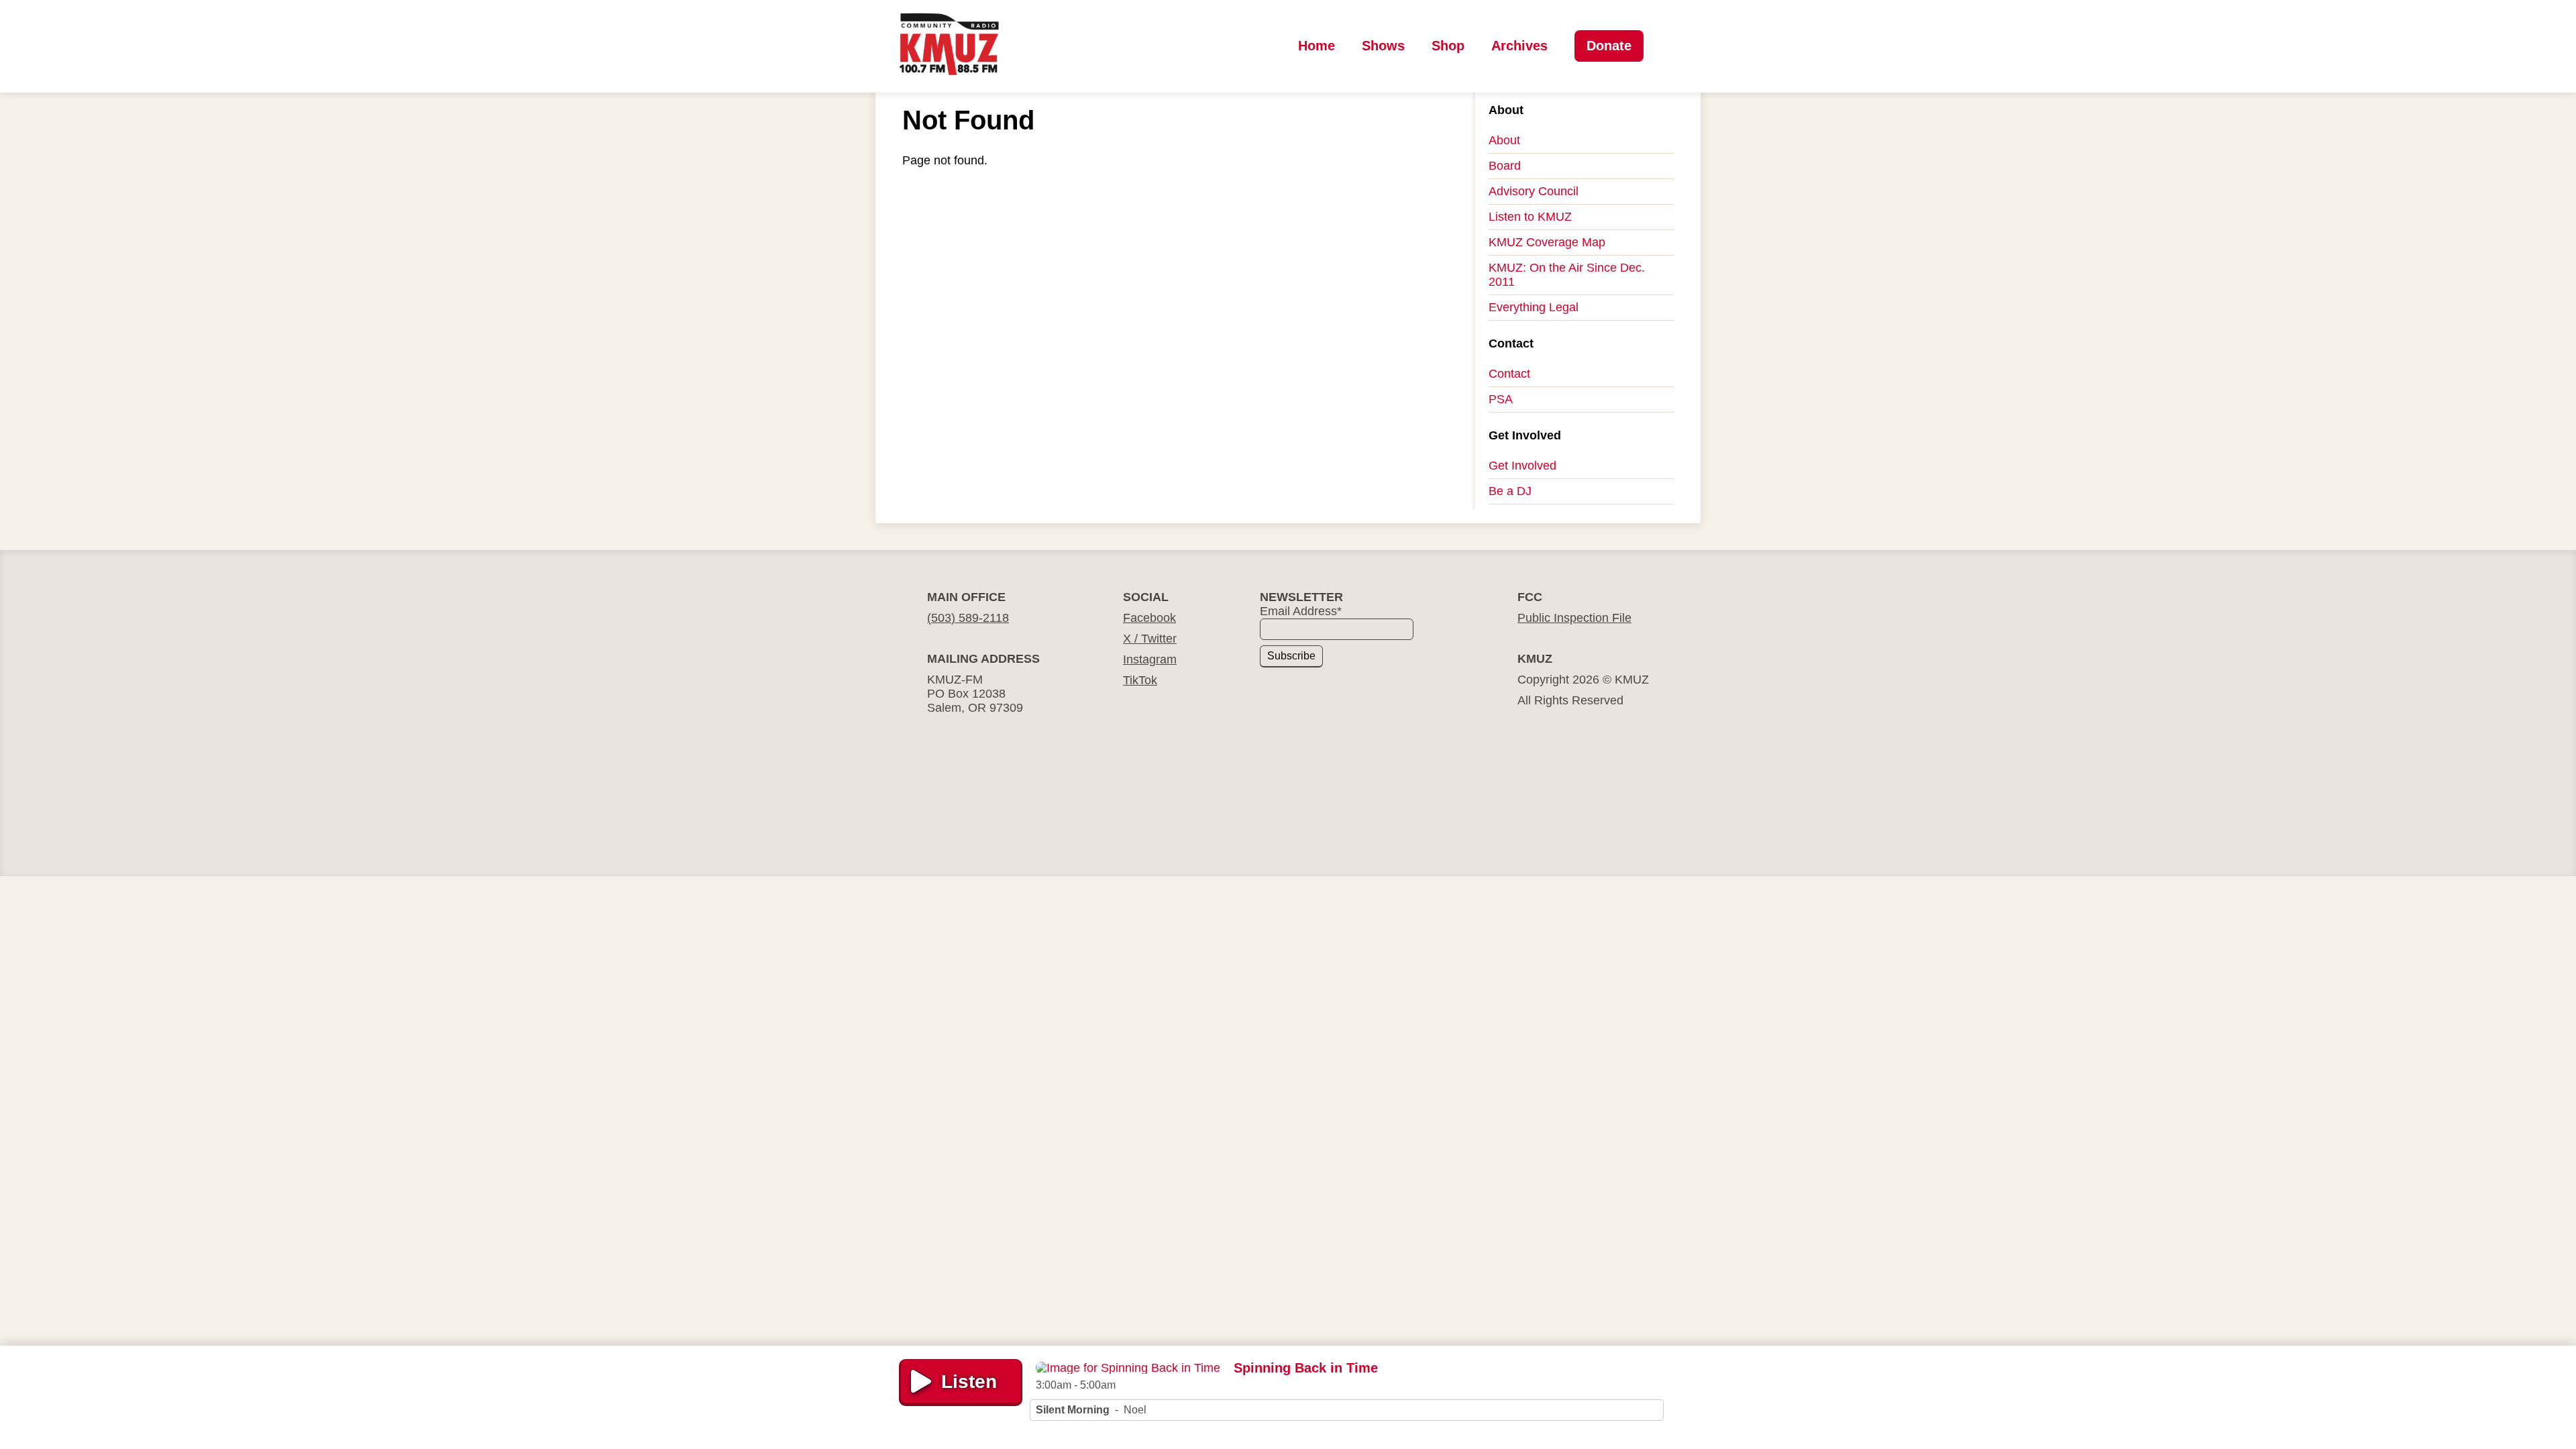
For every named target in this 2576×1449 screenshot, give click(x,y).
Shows (1383, 46)
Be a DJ (1510, 491)
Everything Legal (1534, 307)
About (1504, 140)
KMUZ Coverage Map (1547, 242)
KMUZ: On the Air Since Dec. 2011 (1567, 275)
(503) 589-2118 (968, 618)
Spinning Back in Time (1306, 1368)
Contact (1509, 374)
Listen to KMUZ (1530, 217)
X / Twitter (1150, 639)
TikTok (1140, 680)
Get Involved (1522, 466)
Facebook (1149, 618)
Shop (1448, 46)
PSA (1501, 399)
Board (1505, 166)
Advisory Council (1534, 191)
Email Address (1301, 611)
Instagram (1150, 659)
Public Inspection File (1574, 618)
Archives (1519, 46)
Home (1317, 46)
